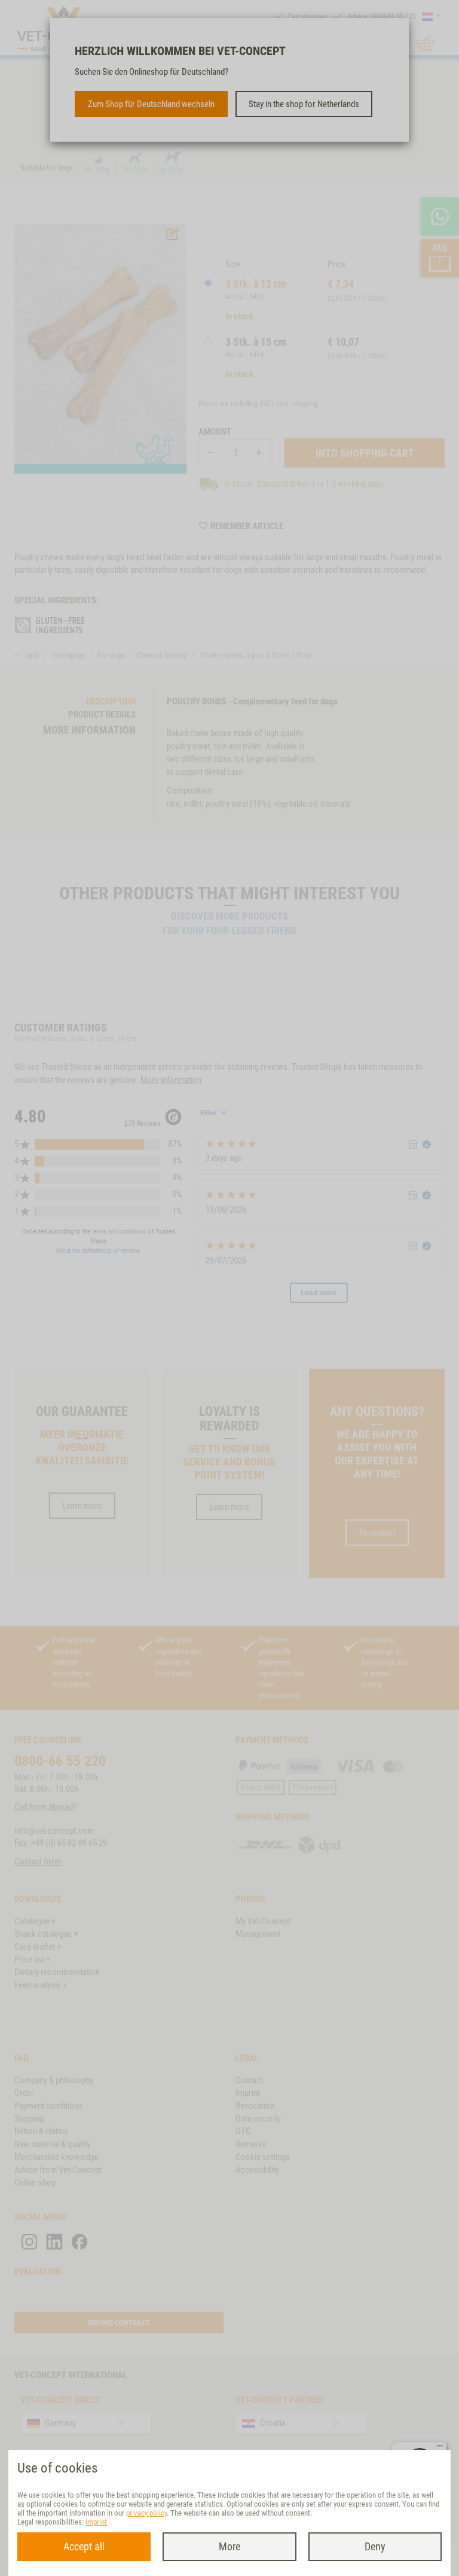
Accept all (84, 2546)
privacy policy (146, 2513)
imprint (96, 2522)
